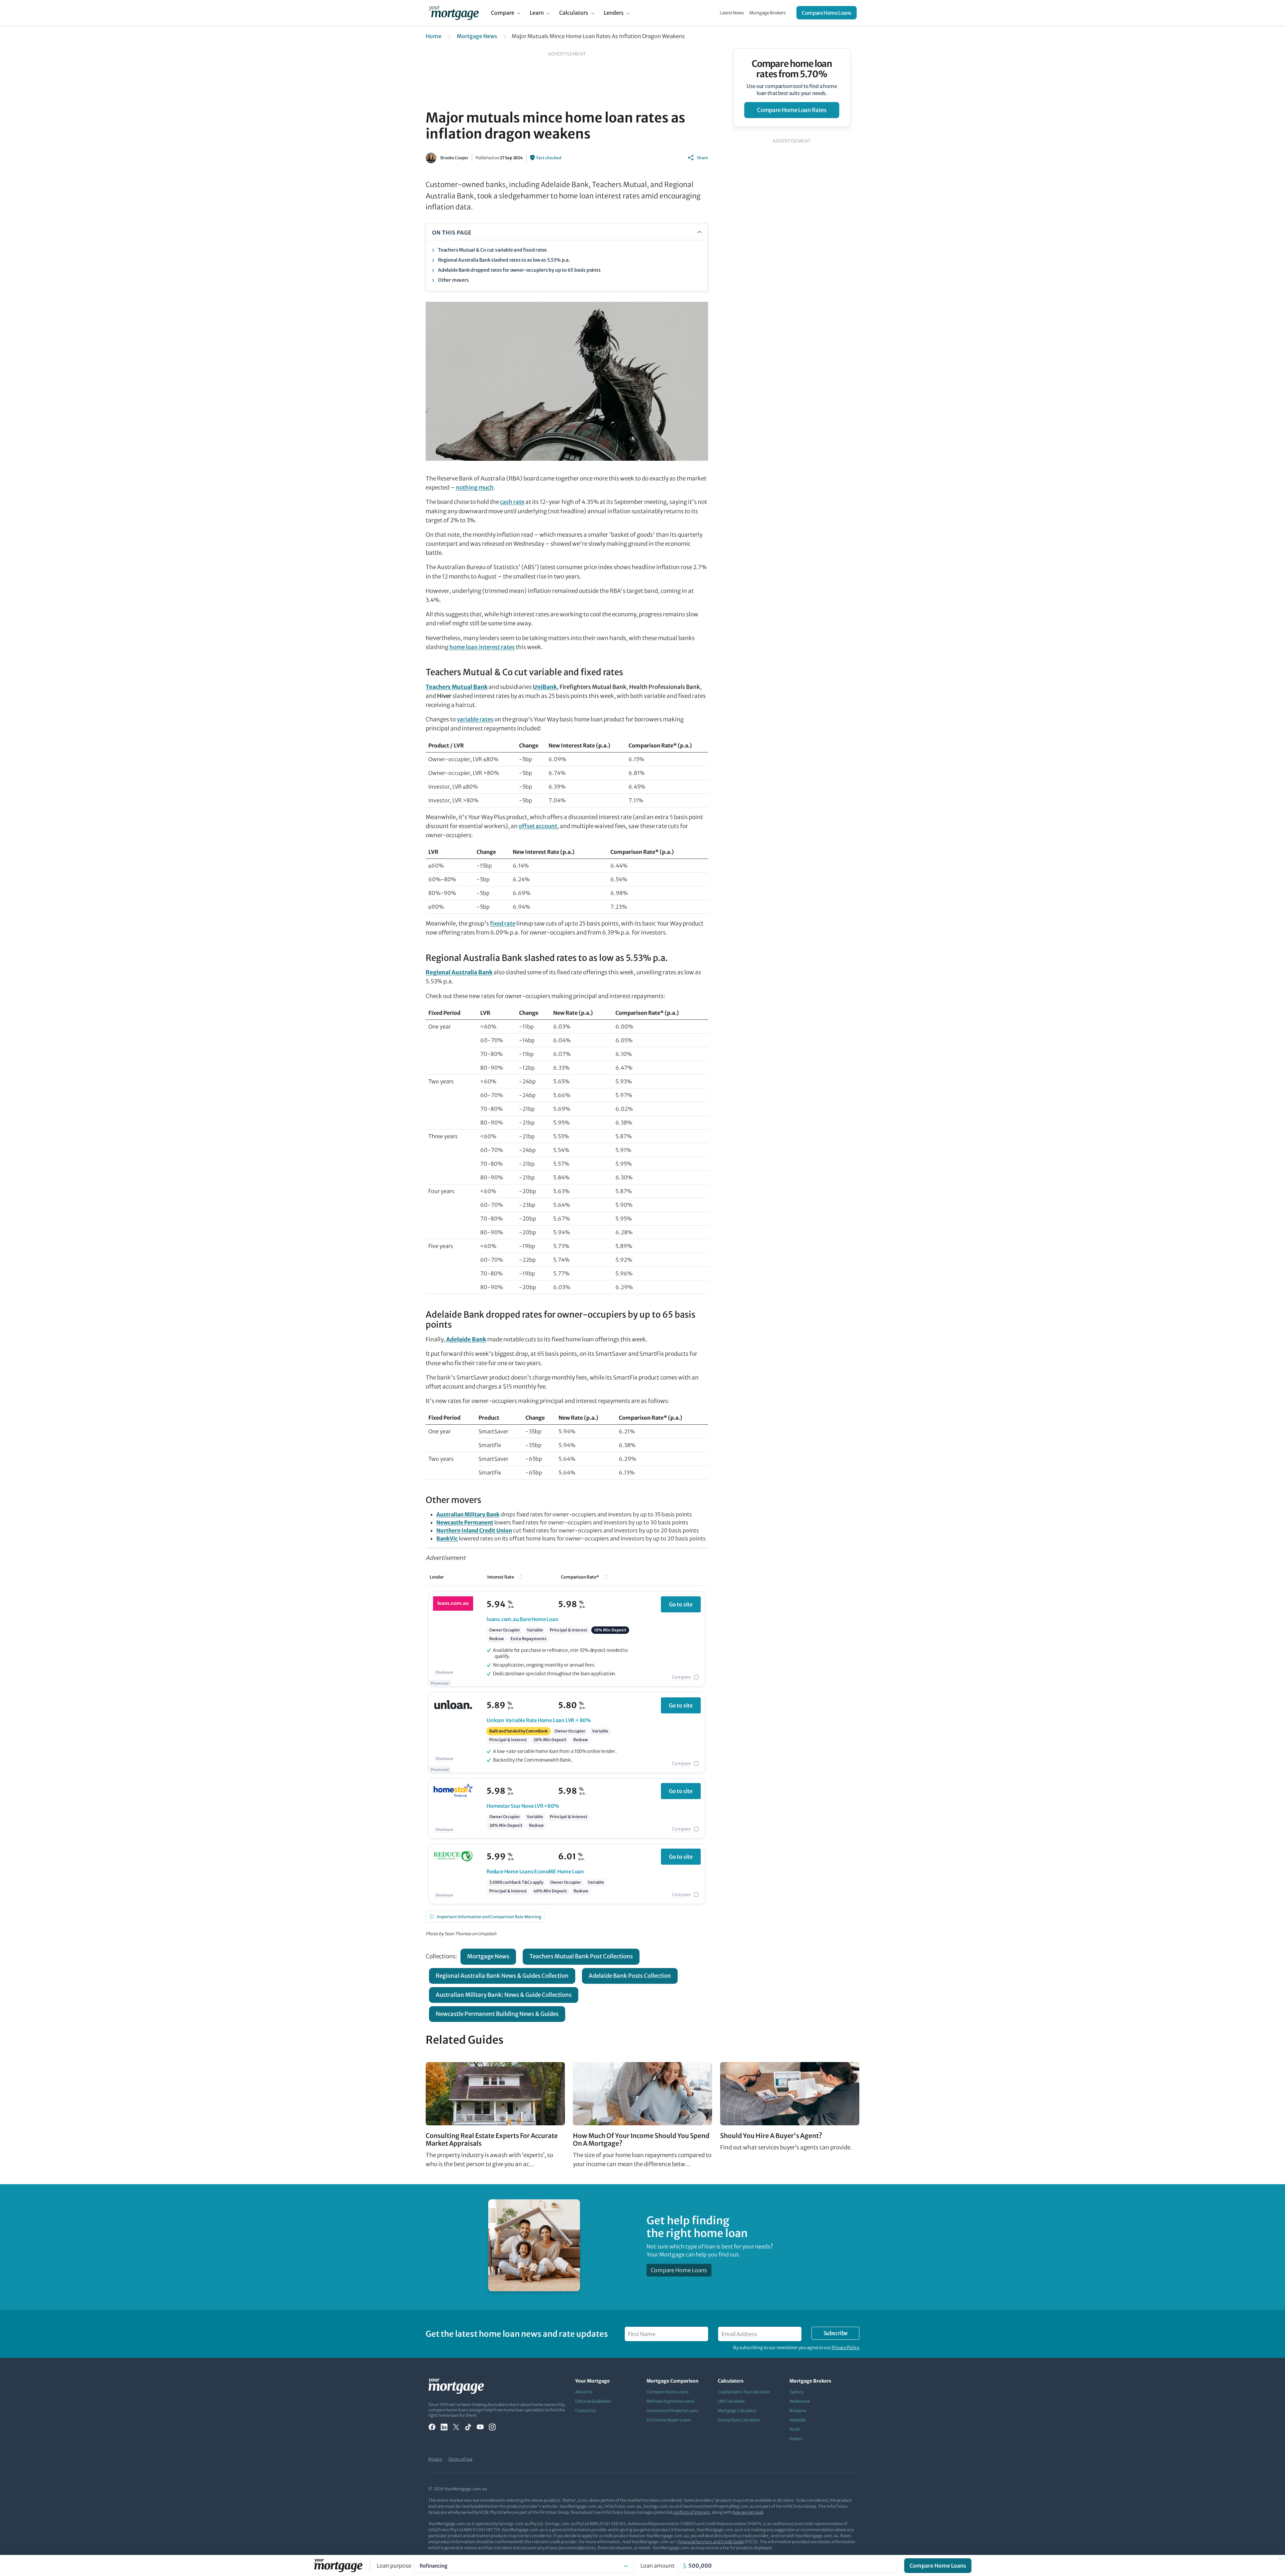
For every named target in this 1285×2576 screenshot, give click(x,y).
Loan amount (658, 2566)
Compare (503, 13)
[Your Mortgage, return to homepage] (454, 13)
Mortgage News (477, 36)
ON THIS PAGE (452, 233)
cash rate (512, 502)
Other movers (453, 280)
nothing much (475, 487)
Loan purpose (394, 2566)
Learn (537, 13)
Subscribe (836, 2333)
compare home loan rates (792, 110)
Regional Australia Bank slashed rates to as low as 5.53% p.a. (504, 260)
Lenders (614, 13)
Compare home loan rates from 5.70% (792, 69)
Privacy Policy (845, 2348)
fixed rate (503, 923)
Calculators (574, 13)
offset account (538, 826)
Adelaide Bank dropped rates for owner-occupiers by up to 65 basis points (519, 270)
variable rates (475, 719)
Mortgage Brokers (767, 13)
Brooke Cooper (454, 158)
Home (434, 36)
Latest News (732, 13)
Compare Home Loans (827, 13)
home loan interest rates (482, 647)
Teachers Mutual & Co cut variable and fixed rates (492, 250)
